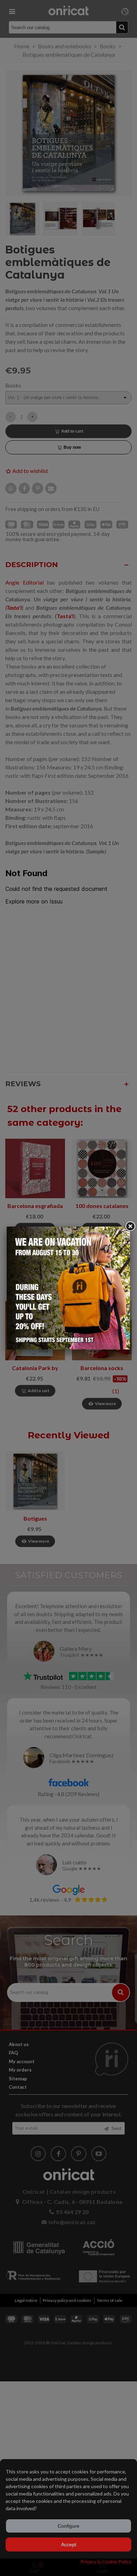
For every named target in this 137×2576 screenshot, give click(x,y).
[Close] (130, 1227)
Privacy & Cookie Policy (106, 2561)
